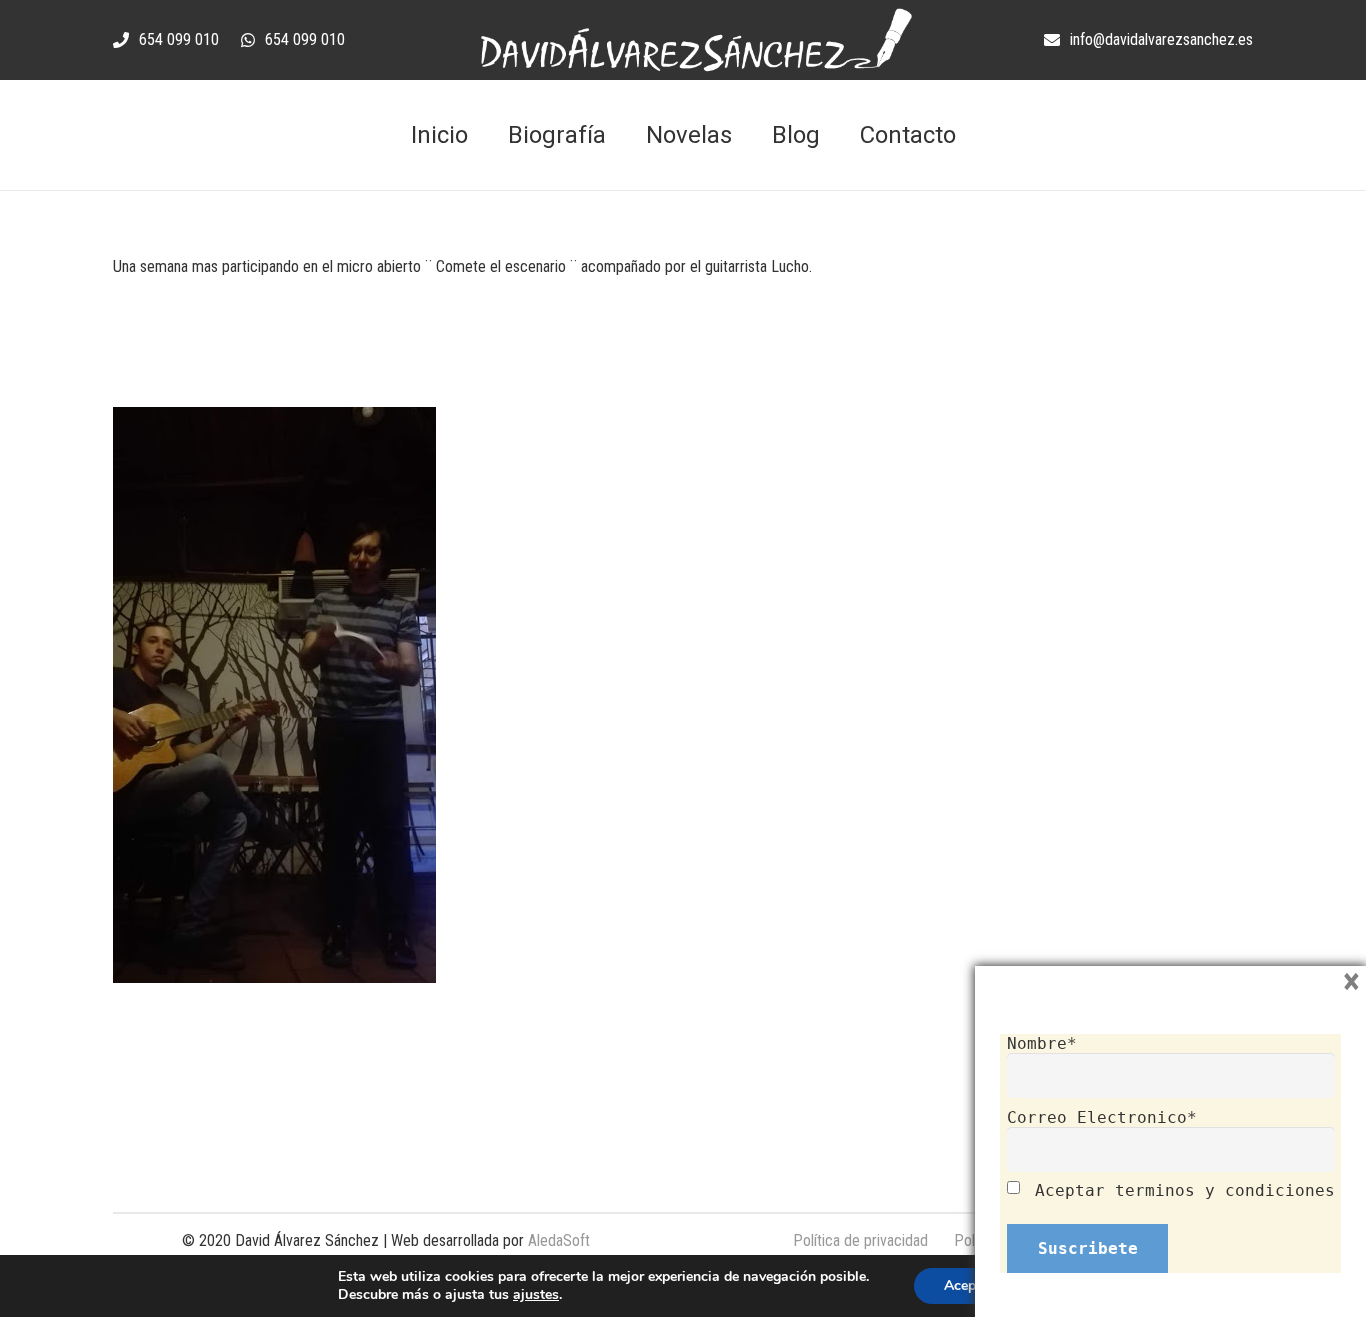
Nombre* (1042, 1043)
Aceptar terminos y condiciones (1185, 1190)
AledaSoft (559, 1240)
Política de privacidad (860, 1240)
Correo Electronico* (1102, 1117)
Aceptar (969, 1285)
